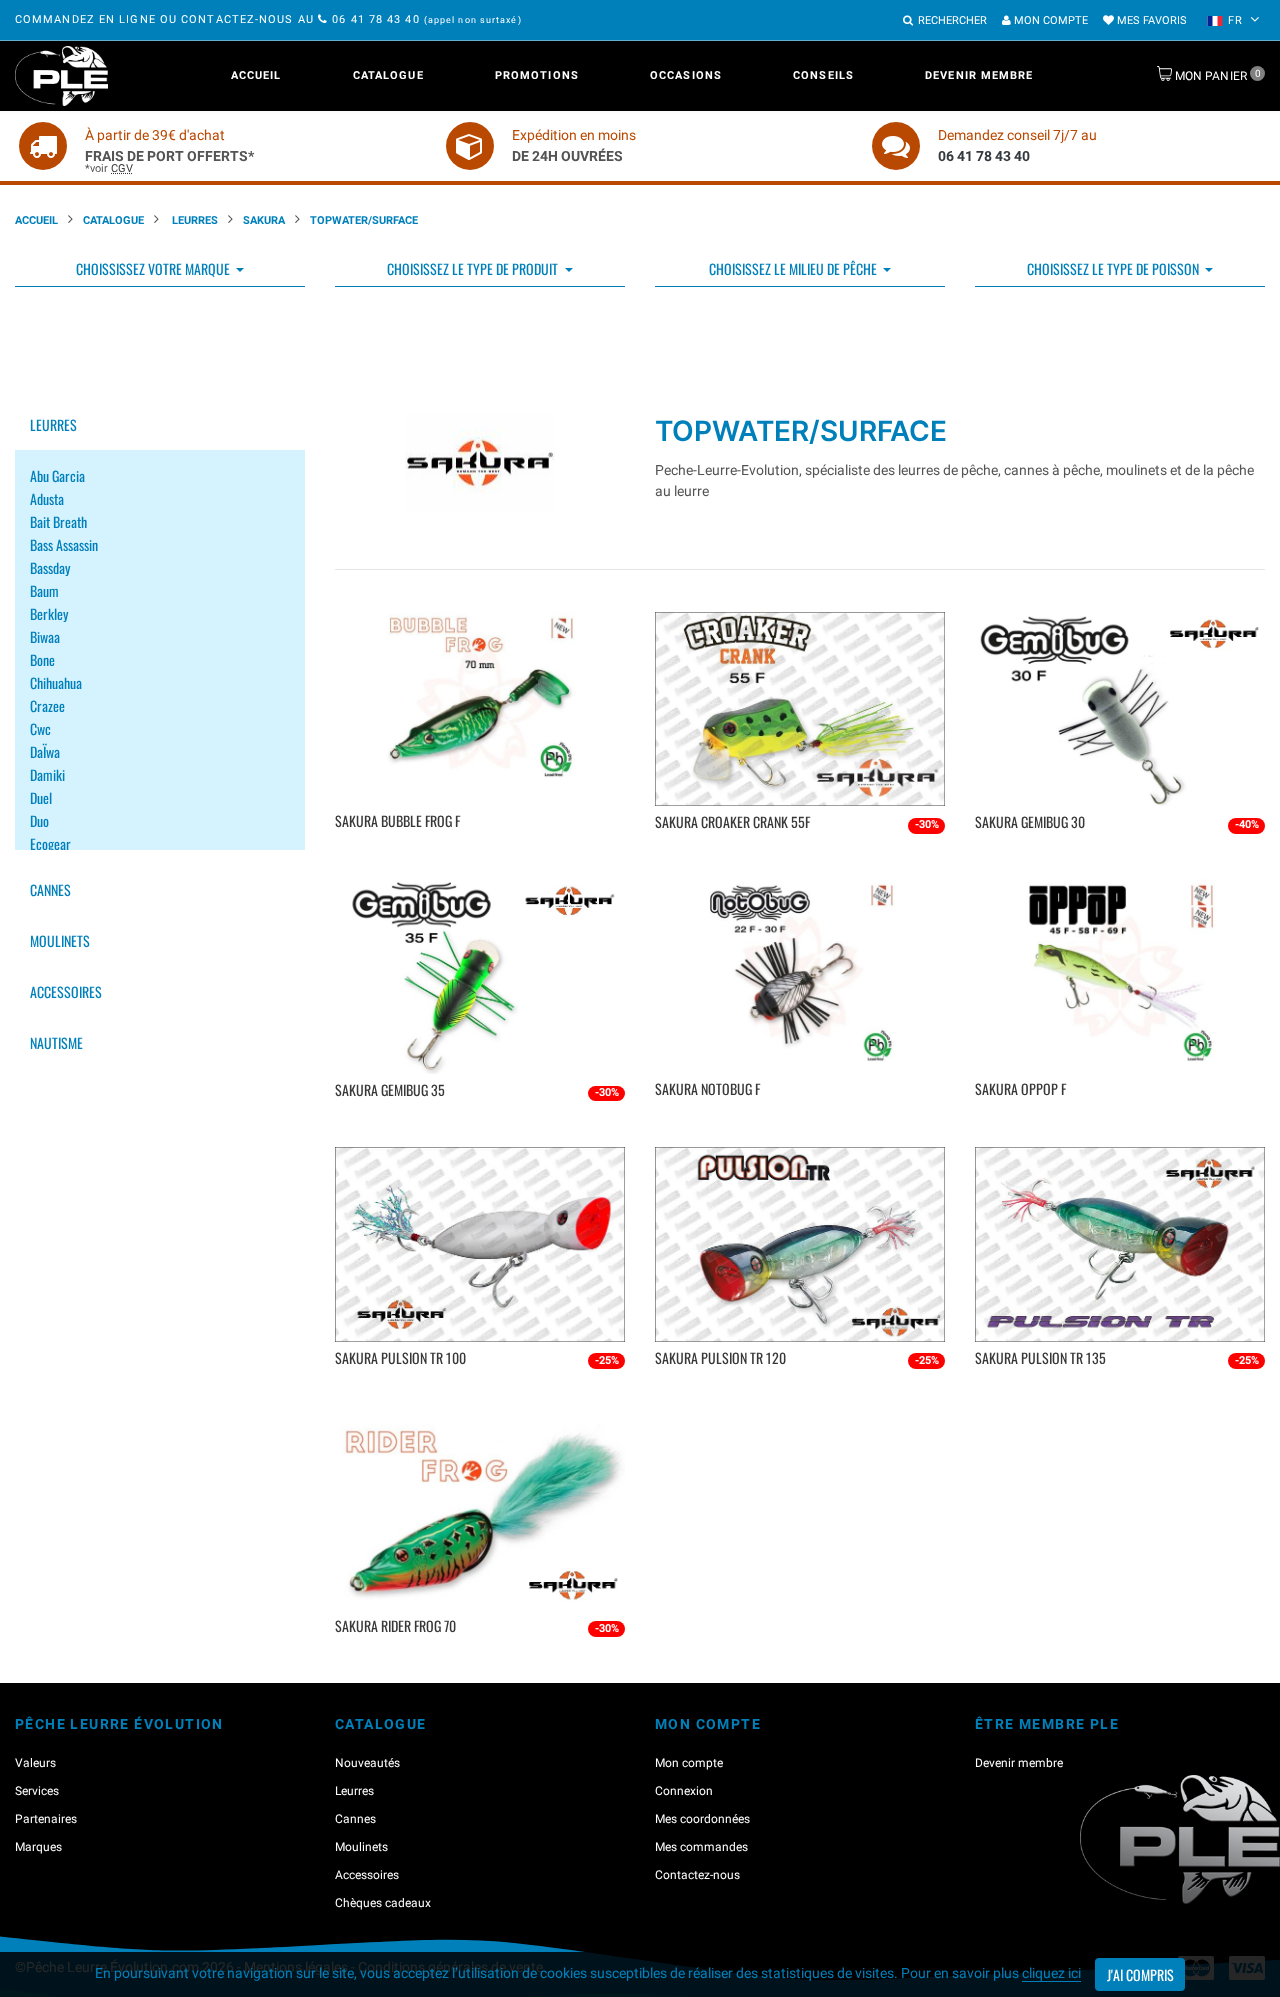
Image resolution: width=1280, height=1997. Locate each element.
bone (42, 659)
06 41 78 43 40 (376, 19)
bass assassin (64, 544)
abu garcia (57, 475)
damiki (47, 774)
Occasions (686, 75)
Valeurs (35, 1763)
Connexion (684, 1791)
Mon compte (1049, 20)
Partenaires (46, 1819)
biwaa (45, 636)
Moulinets (60, 940)
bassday (50, 567)
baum (44, 590)
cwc (40, 728)
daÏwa (45, 751)
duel (41, 797)
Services (37, 1791)
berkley (49, 613)
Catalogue (388, 75)
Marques (38, 1847)
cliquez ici (1051, 1973)
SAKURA (264, 220)
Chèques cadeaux (383, 1903)
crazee (47, 705)
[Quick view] (482, 850)
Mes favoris (1150, 20)
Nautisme (56, 1042)
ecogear (50, 843)
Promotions (537, 75)
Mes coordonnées (702, 1819)
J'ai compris (1140, 1974)
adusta (47, 498)
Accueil (256, 75)
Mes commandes (701, 1847)
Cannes (50, 889)
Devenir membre (979, 75)
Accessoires (66, 991)
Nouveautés (367, 1763)
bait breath (58, 521)
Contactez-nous (697, 1875)
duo (39, 820)
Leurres (193, 220)
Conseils (823, 75)
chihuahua (56, 682)
